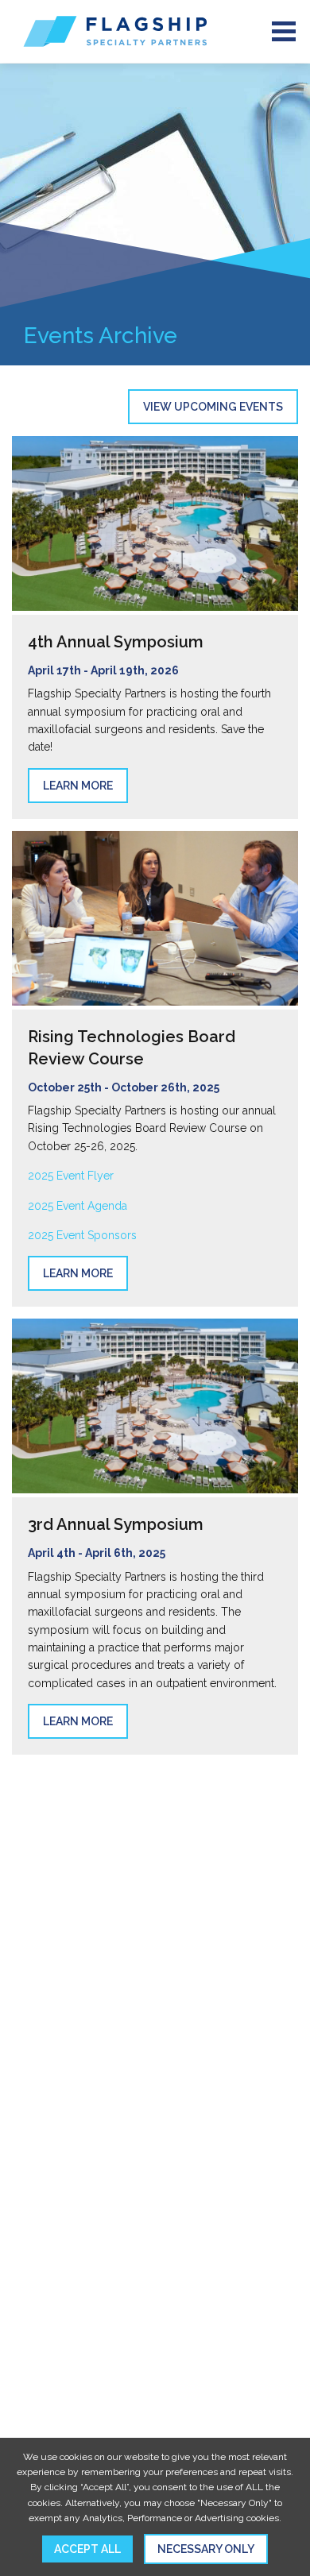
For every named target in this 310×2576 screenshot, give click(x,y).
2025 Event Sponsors (82, 1235)
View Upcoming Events (213, 407)
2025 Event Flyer (71, 1176)
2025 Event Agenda (77, 1206)
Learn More (78, 786)
